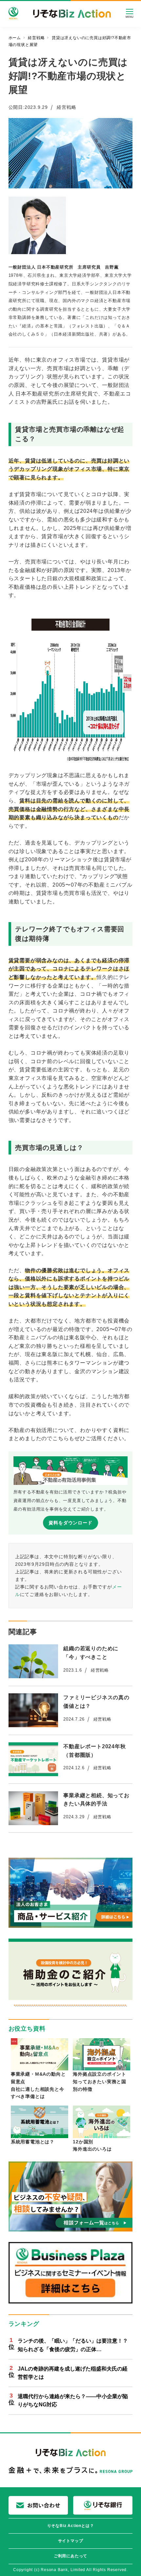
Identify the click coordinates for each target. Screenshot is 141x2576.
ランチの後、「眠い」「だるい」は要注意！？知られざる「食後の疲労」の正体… (73, 2345)
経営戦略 (66, 107)
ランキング (24, 2324)
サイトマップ (71, 2541)
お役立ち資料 (27, 2029)
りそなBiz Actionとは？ (71, 2526)
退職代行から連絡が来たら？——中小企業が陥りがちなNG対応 (73, 2401)
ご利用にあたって (70, 2556)
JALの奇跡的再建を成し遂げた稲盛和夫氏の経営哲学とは (73, 2373)
